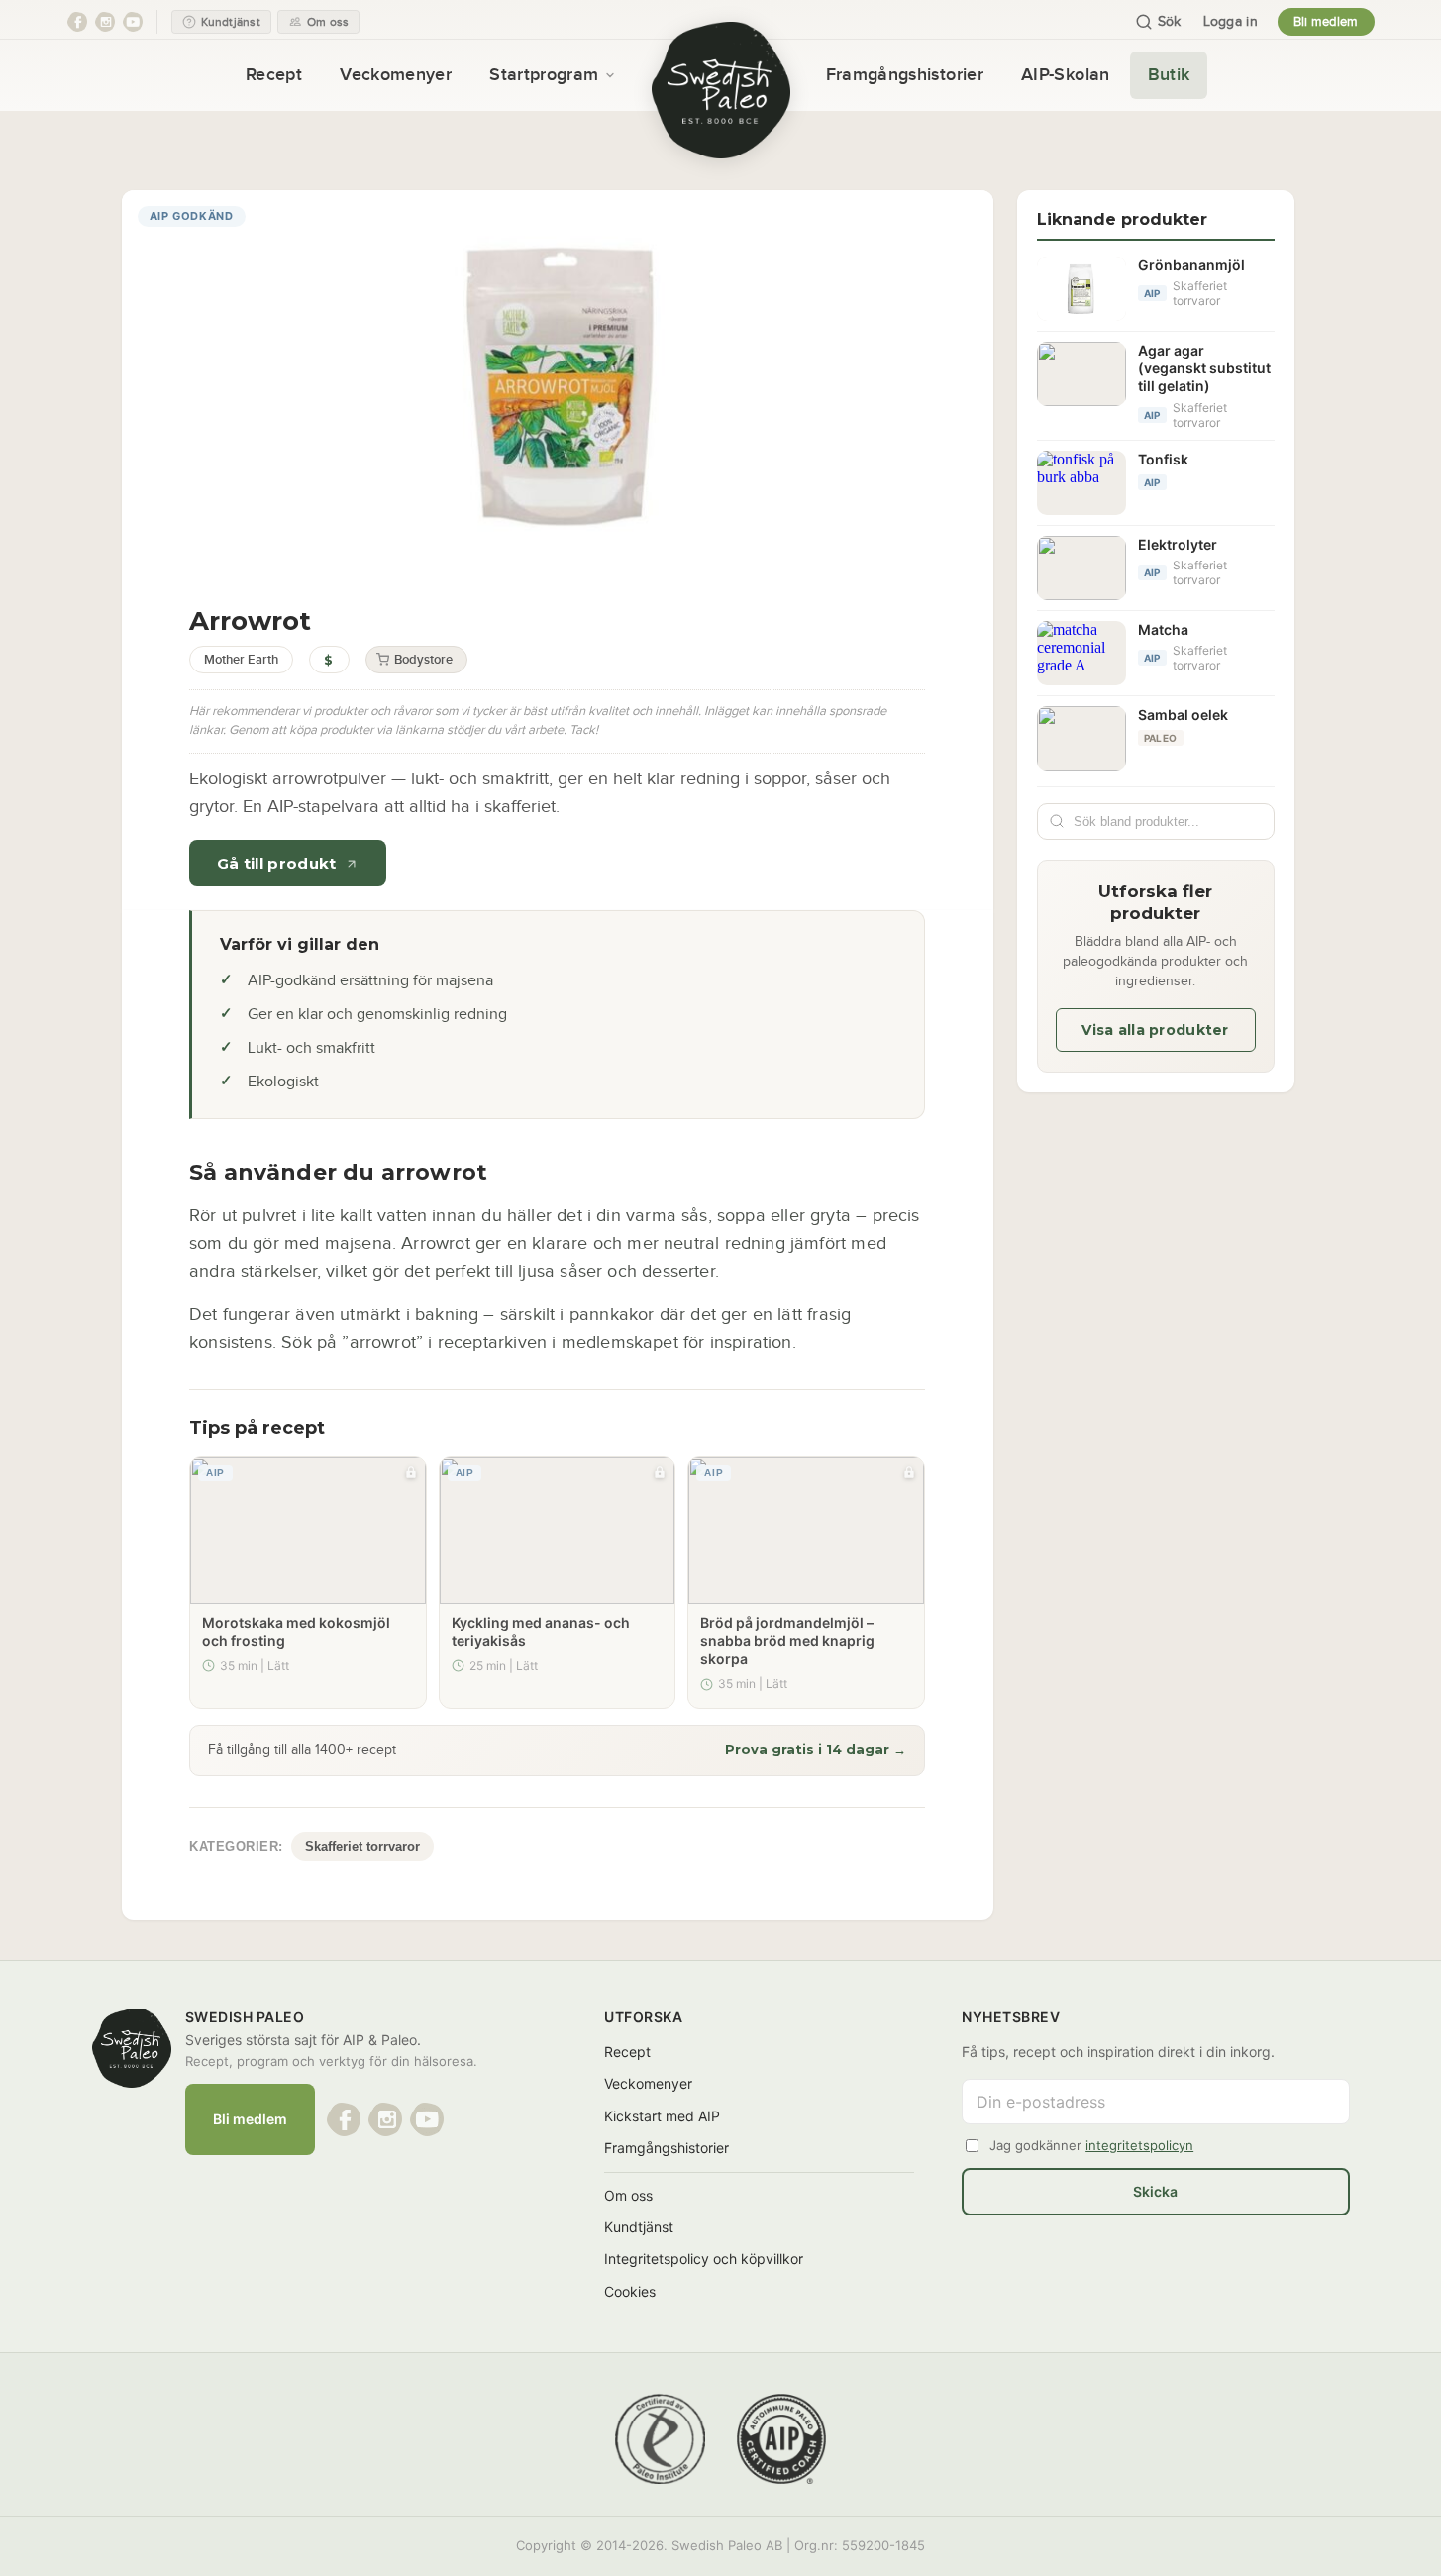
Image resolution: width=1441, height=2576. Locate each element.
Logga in (1231, 22)
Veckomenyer (396, 75)
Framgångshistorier (905, 75)
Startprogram (544, 75)
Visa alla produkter (1155, 1030)
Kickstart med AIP (662, 2116)
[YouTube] (133, 22)
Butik (1169, 75)
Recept (274, 75)
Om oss (628, 2195)
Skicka (1155, 2191)
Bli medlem (1326, 22)
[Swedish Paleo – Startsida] (721, 90)
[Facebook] (77, 22)
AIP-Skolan (1066, 75)
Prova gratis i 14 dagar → (816, 1749)
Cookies (630, 2291)
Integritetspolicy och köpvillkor (704, 2259)
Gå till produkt (277, 863)
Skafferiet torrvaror (362, 1847)
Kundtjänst (639, 2227)
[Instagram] (105, 22)
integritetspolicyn (1139, 2145)
